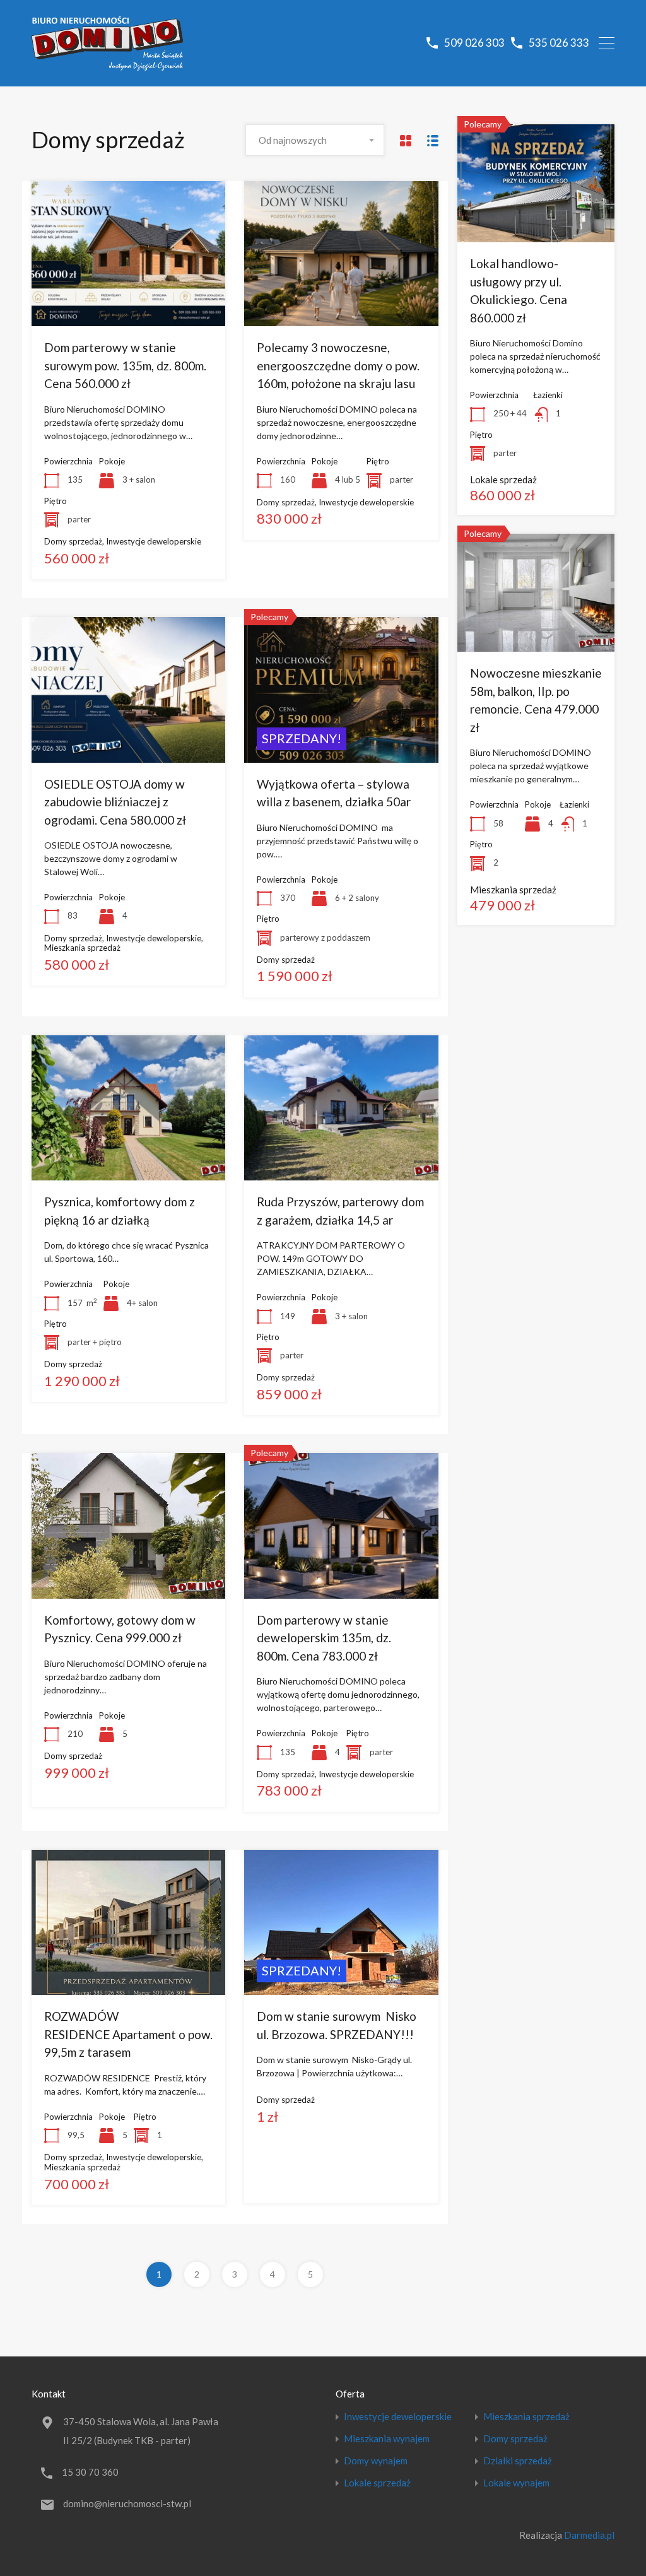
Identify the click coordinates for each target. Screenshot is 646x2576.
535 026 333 (559, 43)
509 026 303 (474, 43)
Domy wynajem (376, 2461)
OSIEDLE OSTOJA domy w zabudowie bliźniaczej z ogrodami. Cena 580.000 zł (115, 802)
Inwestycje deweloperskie (398, 2417)
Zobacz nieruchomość (128, 297)
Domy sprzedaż (515, 2439)
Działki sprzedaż (518, 2461)
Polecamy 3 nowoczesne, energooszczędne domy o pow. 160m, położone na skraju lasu (338, 365)
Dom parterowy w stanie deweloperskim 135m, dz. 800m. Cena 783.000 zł (324, 1638)
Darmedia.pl (589, 2535)
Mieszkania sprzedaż (526, 2417)
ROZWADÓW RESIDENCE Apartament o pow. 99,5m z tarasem (128, 2034)
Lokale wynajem (516, 2483)
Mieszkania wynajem (387, 2439)
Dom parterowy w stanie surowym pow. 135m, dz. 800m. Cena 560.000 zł (125, 365)
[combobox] (315, 140)
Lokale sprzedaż (377, 2483)
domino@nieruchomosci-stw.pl (127, 2503)
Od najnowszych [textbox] (293, 140)
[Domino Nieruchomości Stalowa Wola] (107, 65)
